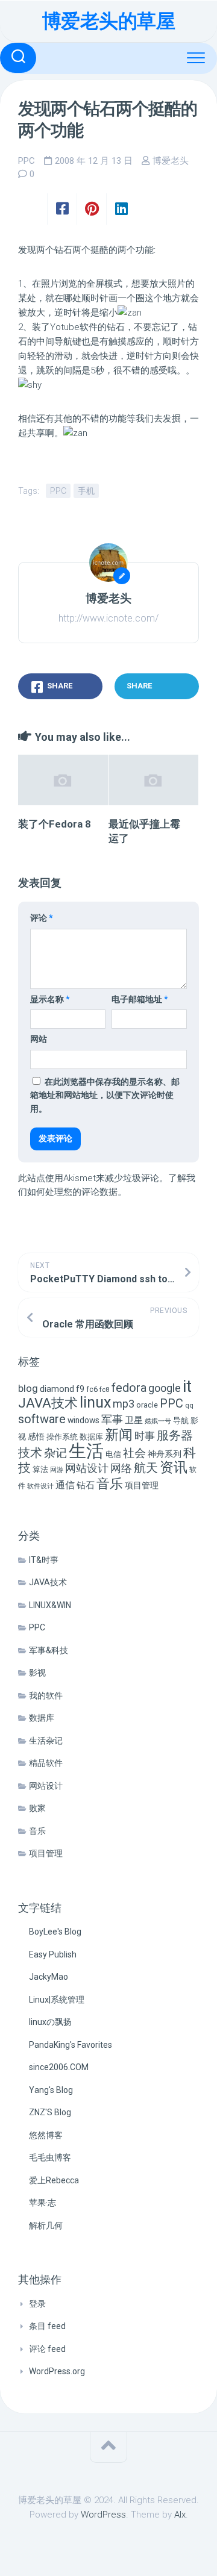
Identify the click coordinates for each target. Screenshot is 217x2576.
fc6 (92, 1389)
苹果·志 (42, 2203)
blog (28, 1389)
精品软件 (46, 1763)
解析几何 (46, 2225)
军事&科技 (49, 1650)
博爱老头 (171, 161)
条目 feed (47, 2326)
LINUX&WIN (50, 1605)
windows (83, 1420)
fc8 (105, 1389)
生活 (86, 1451)
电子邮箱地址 (140, 999)
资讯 (174, 1467)
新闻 (119, 1435)
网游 (57, 1470)
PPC (27, 161)
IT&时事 (44, 1560)
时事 (145, 1436)
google (165, 1388)
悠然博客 (46, 2135)
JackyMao (49, 1977)
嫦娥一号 (158, 1421)
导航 (181, 1421)
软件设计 (40, 1486)
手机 (86, 491)
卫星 (134, 1420)
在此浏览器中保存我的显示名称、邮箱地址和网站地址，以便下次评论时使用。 (105, 1095)
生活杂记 (46, 1741)
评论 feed (47, 2349)
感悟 (36, 1436)
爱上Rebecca (54, 2180)
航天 (146, 1468)
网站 (39, 1039)
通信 (65, 1485)
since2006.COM (59, 2067)
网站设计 (87, 1468)
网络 (121, 1468)
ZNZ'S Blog (50, 2112)
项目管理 (142, 1486)
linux (95, 1402)
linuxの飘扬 (50, 2022)
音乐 (110, 1484)
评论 (42, 918)
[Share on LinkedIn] (121, 209)
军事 (112, 1420)
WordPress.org (57, 2371)
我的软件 (46, 1695)
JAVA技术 (48, 1403)
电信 (113, 1454)
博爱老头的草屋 (109, 21)
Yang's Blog (51, 2090)
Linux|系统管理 (57, 2000)
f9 (80, 1389)
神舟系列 (165, 1454)
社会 (134, 1453)
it (187, 1386)
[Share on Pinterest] (91, 209)
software (42, 1419)
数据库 (91, 1437)
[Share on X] (33, 209)
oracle (147, 1405)
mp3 (124, 1404)
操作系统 (62, 1437)
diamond (57, 1389)
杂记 (55, 1453)
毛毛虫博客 (50, 2157)
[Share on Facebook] (62, 209)
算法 (40, 1469)
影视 (37, 1673)
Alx (180, 2515)
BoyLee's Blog (55, 1932)
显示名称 (50, 999)
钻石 (86, 1485)
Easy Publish (53, 1954)
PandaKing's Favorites (71, 2045)
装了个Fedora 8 (55, 824)
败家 (37, 1808)
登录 (37, 2304)
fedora (129, 1388)
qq (189, 1405)
